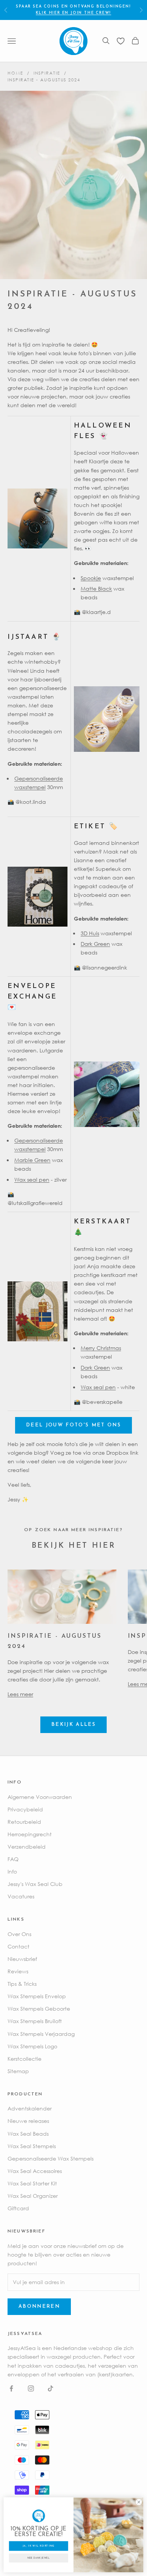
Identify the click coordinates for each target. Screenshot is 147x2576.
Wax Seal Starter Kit (32, 2183)
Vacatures (21, 1896)
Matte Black (96, 589)
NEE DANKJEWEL (39, 2558)
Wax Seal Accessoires (35, 2171)
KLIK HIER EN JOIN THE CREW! (74, 13)
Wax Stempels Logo (32, 2046)
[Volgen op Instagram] (31, 2388)
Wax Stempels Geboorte (39, 2009)
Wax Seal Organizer (33, 2196)
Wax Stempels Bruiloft (35, 2021)
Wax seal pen (32, 1180)
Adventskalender (30, 2108)
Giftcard (18, 2208)
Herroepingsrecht (30, 1834)
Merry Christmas (101, 1348)
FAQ (13, 1859)
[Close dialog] (139, 2502)
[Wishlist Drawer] (121, 41)
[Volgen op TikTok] (51, 2388)
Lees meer (20, 1694)
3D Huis (90, 933)
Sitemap (18, 2071)
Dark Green (95, 944)
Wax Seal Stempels (32, 2146)
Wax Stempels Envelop (37, 1996)
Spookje (91, 578)
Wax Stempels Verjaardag (41, 2034)
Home (15, 73)
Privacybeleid (25, 1809)
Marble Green (32, 1160)
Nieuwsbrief (22, 1959)
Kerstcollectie (24, 2059)
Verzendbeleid (27, 1847)
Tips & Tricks (22, 1984)
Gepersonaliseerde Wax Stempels (51, 2158)
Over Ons (19, 1934)
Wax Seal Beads (28, 2134)
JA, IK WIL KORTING (39, 2546)
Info (12, 1871)
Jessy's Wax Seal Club (35, 1884)
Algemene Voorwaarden (40, 1797)
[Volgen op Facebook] (11, 2388)
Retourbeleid (24, 1822)
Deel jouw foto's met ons (73, 1425)
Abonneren (39, 2306)
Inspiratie (47, 73)
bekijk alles (73, 1725)
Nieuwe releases (28, 2121)
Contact (18, 1946)
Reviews (18, 1971)
